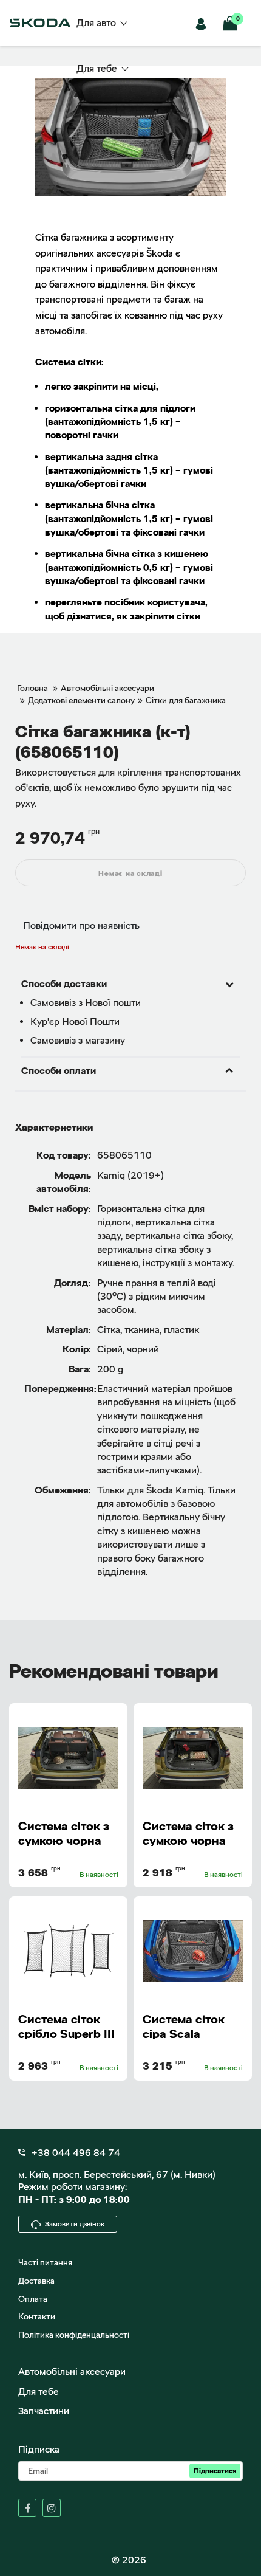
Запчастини (44, 2411)
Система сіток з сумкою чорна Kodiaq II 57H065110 (188, 1832)
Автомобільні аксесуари (72, 2371)
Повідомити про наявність (81, 925)
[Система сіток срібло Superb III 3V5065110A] (68, 1951)
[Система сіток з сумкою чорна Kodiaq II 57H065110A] (68, 1758)
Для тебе (39, 2392)
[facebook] (27, 2508)
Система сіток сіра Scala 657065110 (184, 2026)
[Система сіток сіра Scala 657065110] (193, 1951)
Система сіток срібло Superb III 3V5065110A (66, 2026)
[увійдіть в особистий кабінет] (203, 23)
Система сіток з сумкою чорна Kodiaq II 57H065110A (64, 1832)
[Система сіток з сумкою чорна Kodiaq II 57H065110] (193, 1758)
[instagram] (52, 2508)
